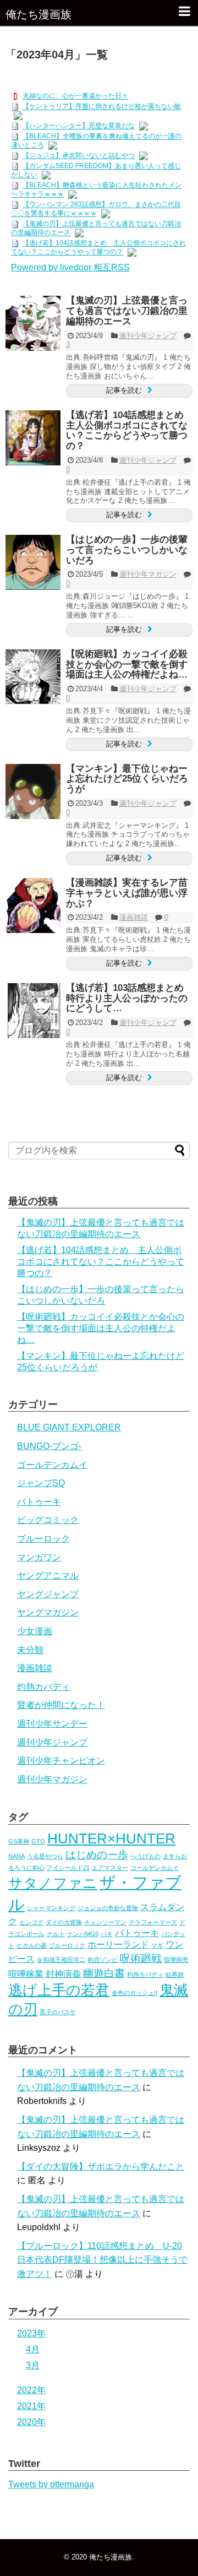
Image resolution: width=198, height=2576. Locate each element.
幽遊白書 (104, 1973)
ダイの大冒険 (64, 1922)
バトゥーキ (39, 1502)
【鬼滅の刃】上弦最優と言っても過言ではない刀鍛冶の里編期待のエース (127, 311)
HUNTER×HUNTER (111, 1839)
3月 (33, 2365)
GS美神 (19, 1841)
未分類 (30, 1650)
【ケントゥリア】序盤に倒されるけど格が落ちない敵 (102, 107)
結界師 (175, 1975)
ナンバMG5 (83, 1934)
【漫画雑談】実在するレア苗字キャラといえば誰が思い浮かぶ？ (127, 893)
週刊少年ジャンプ (148, 336)
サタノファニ (53, 1883)
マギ (157, 1945)
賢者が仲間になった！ (61, 1705)
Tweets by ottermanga (51, 2484)
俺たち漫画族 (38, 14)
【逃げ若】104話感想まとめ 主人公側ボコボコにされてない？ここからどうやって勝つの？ (130, 430)
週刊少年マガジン (148, 574)
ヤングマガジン (48, 1612)
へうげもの (145, 1856)
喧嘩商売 (176, 1960)
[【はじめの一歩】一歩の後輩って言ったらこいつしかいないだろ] (33, 562)
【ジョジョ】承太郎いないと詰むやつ (79, 156)
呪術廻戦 (141, 1958)
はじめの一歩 (97, 1855)
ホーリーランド (118, 1945)
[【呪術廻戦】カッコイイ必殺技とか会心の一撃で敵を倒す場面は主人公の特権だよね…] (33, 677)
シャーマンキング (51, 1908)
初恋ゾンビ (103, 1960)
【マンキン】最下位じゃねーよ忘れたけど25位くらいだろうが (127, 779)
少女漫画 (35, 1631)
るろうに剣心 (26, 1868)
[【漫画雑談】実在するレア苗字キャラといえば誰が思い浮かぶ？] (33, 905)
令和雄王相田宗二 (61, 1960)
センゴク (31, 1922)
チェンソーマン (105, 1922)
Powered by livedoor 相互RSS (70, 267)
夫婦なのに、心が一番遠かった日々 (75, 96)
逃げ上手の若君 (59, 1990)
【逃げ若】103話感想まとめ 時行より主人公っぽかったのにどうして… (130, 998)
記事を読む (124, 390)
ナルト (56, 1934)
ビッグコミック (48, 1520)
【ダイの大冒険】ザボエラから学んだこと (101, 2166)
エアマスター (110, 1868)
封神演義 (63, 1974)
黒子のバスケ (58, 2012)
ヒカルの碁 (32, 1945)
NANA (16, 1856)
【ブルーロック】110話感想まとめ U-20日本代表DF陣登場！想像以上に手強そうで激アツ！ (102, 2260)
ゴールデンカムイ (52, 1465)
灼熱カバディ (43, 1687)
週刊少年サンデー (52, 1724)
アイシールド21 (68, 1868)
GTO (38, 1841)
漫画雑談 (134, 917)
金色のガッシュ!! (134, 1993)
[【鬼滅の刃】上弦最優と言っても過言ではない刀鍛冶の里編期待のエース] (33, 323)
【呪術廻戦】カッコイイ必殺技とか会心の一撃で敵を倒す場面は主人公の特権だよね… (127, 664)
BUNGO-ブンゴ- (49, 1446)
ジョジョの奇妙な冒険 (108, 1908)
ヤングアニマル (48, 1576)
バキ (107, 1934)
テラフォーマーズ (153, 1922)
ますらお (175, 1856)
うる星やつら (45, 1856)
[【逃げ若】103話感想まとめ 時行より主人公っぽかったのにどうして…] (33, 1011)
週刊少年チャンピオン (61, 1761)
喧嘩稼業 (26, 1974)
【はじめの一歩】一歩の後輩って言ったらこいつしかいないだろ (127, 550)
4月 (33, 2349)
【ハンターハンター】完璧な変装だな (79, 126)
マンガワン (39, 1557)
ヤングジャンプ (48, 1594)
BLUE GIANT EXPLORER (69, 1427)
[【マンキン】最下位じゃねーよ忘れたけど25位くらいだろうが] (33, 791)
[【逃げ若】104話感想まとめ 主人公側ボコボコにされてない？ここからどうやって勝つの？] (33, 438)
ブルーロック (43, 1539)
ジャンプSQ (41, 1483)
